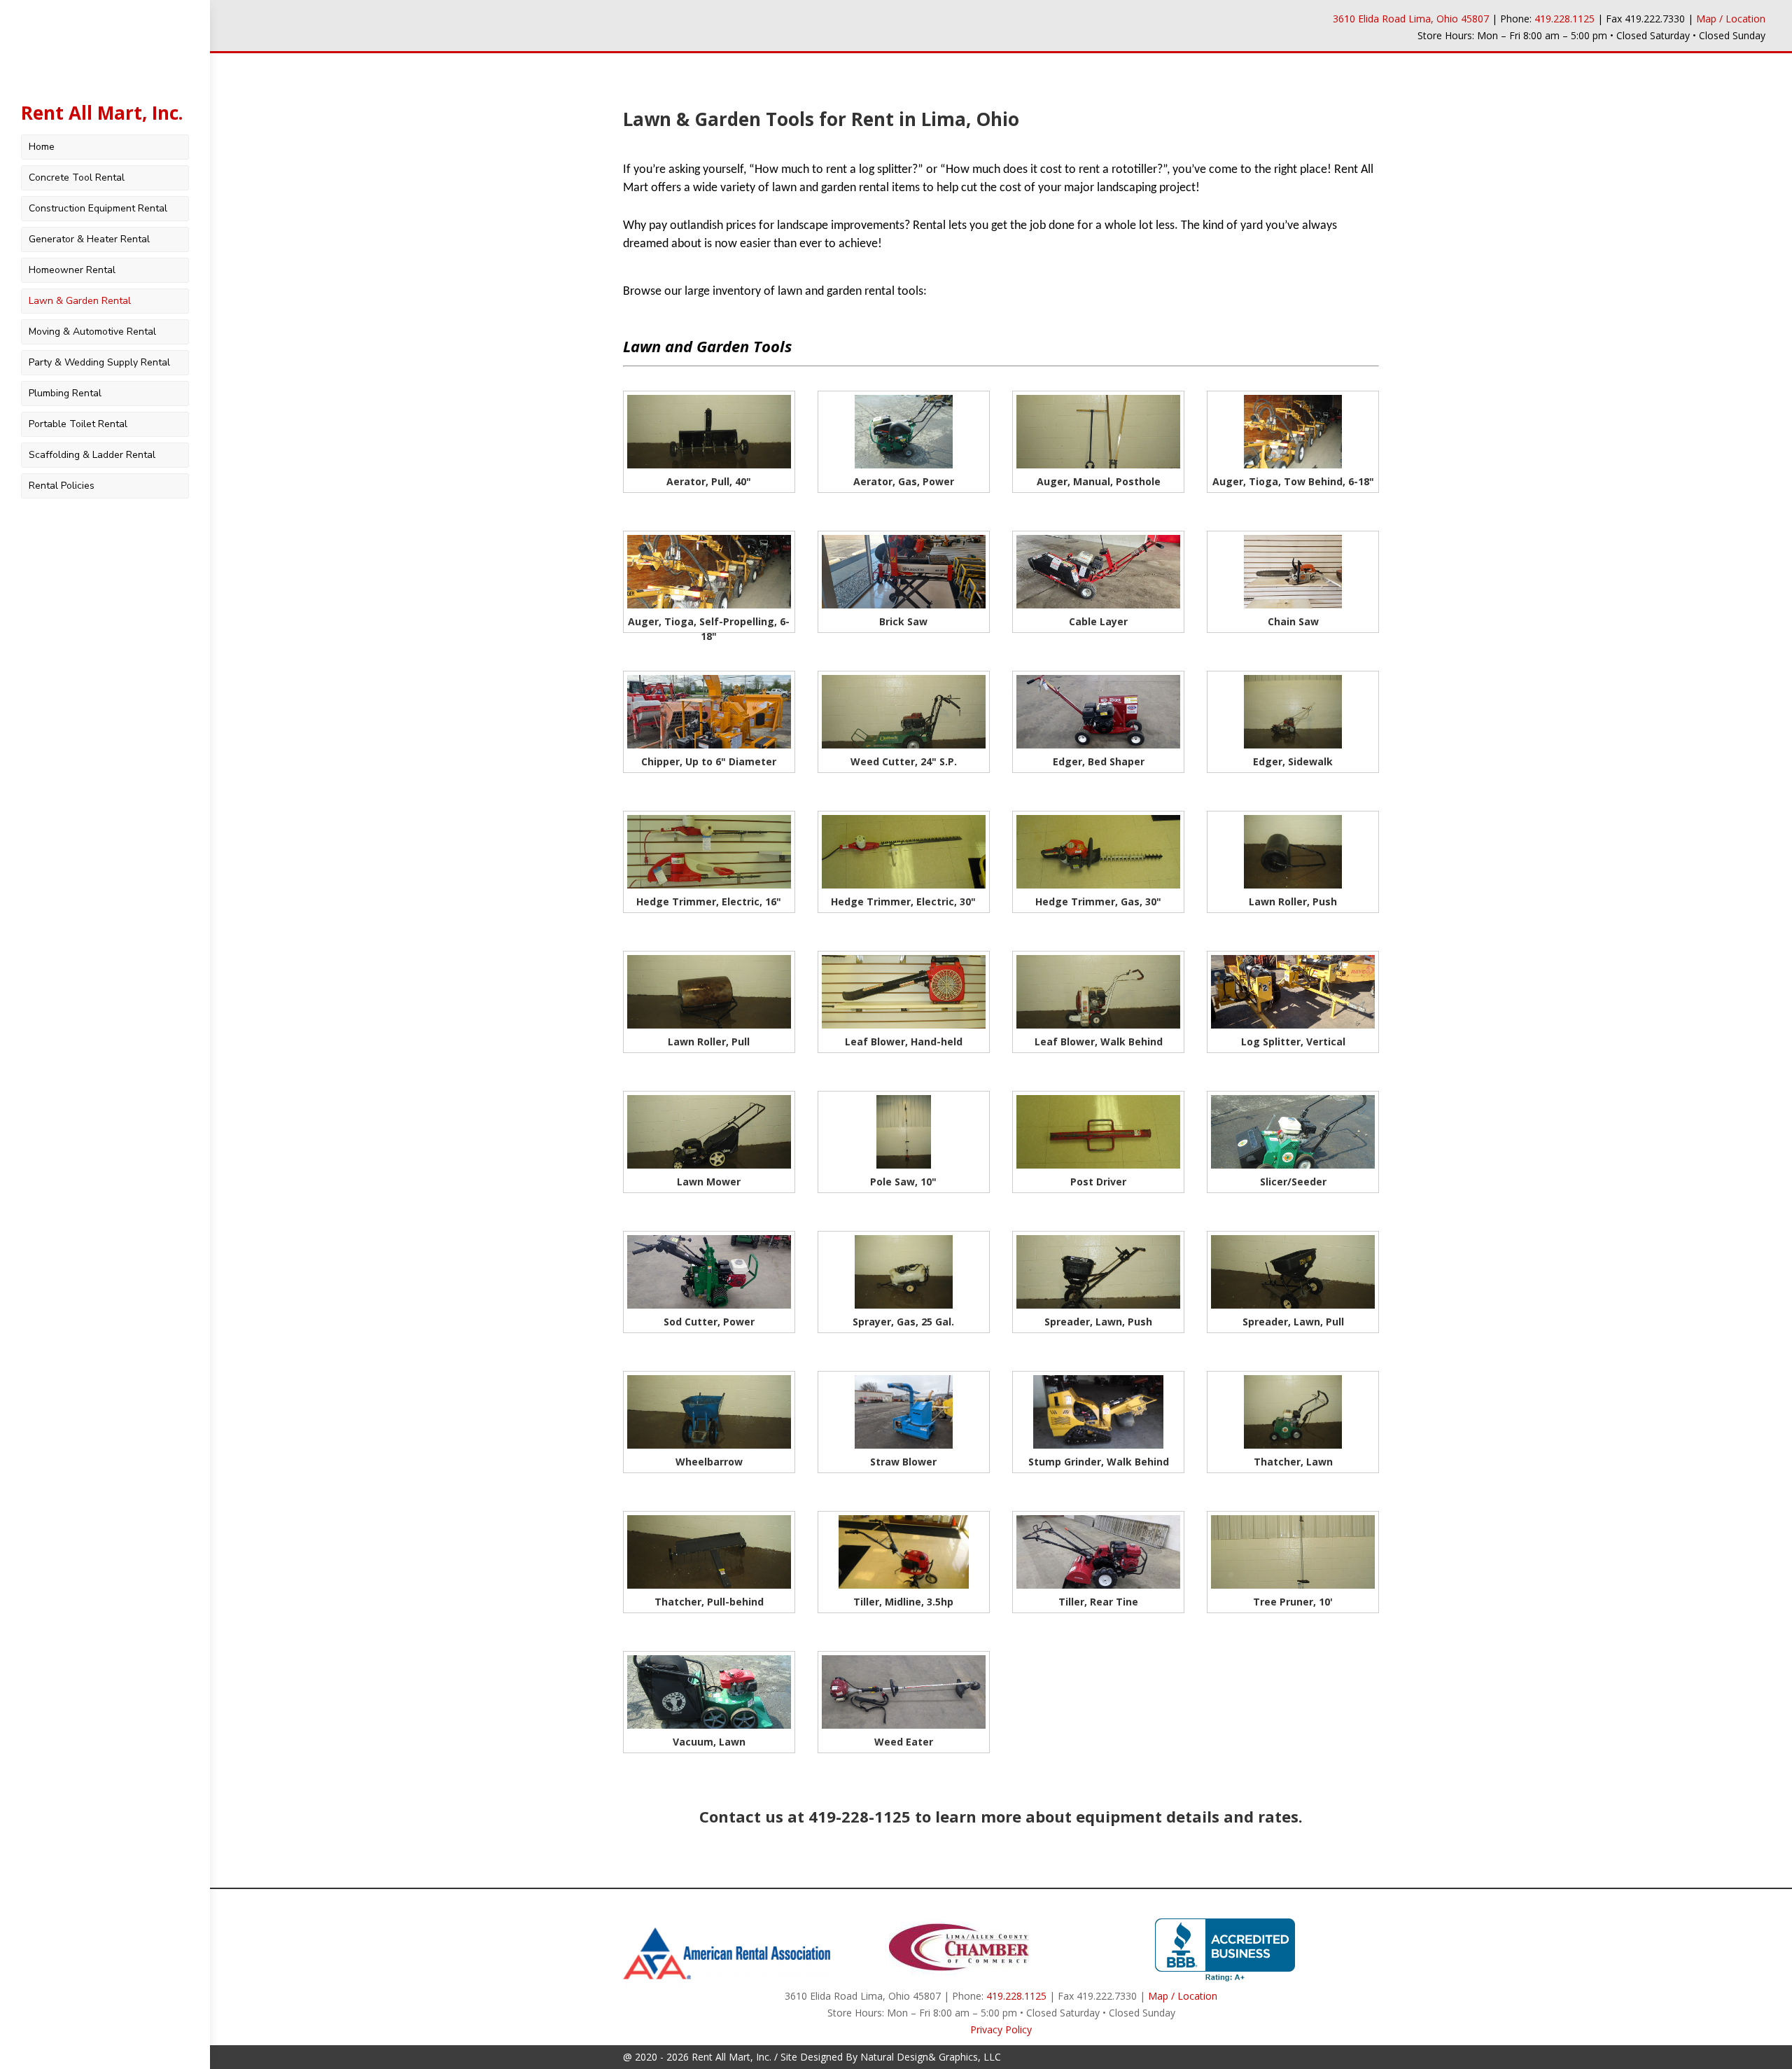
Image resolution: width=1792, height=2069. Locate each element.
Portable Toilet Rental (78, 424)
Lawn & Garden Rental (80, 301)
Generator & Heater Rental (89, 239)
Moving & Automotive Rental (92, 332)
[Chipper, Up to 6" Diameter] (709, 745)
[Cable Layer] (1098, 605)
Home (42, 147)
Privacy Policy (1001, 2029)
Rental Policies (62, 486)
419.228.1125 (1564, 19)
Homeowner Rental (72, 270)
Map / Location (1731, 19)
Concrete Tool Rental (77, 177)
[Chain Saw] (1293, 605)
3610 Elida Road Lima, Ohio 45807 (1411, 19)
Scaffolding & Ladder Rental (92, 455)
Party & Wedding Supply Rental (99, 362)
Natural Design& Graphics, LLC (931, 2057)
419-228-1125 (860, 1816)
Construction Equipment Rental (98, 208)
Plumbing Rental (65, 393)
